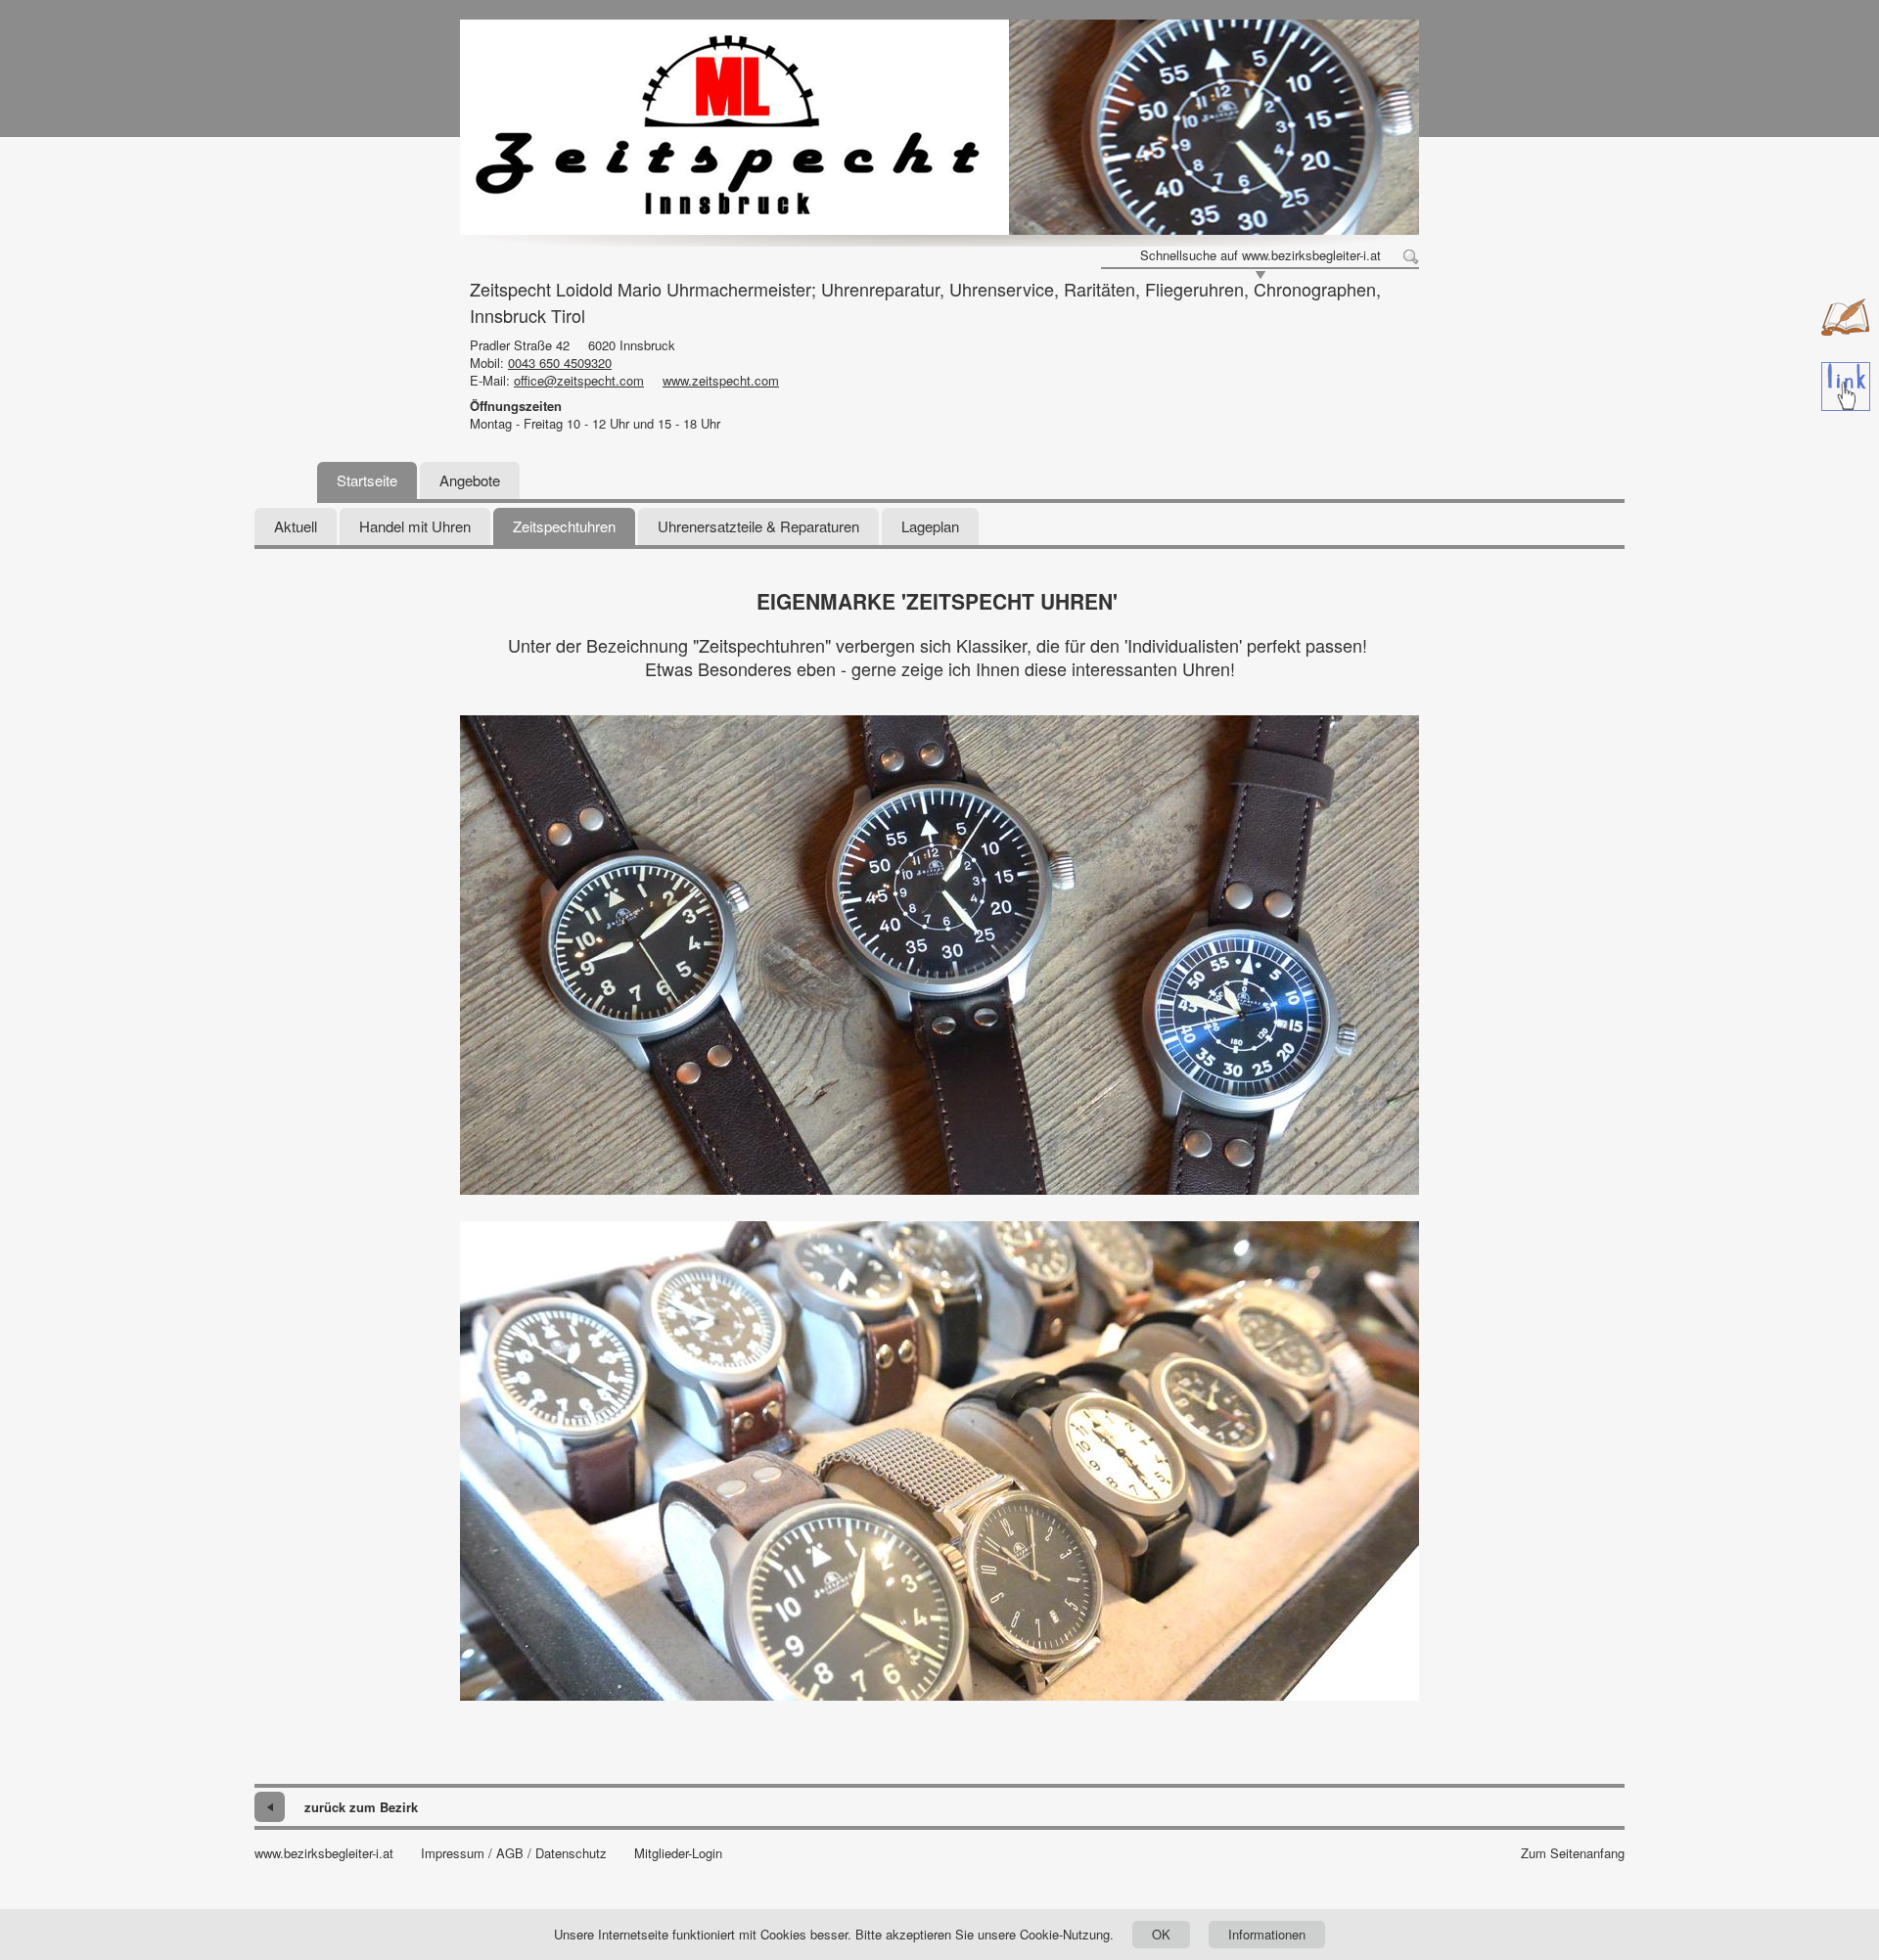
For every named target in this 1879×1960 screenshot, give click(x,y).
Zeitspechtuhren (564, 526)
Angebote (470, 480)
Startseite (367, 480)
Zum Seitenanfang (1573, 1853)
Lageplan (930, 526)
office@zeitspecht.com (579, 380)
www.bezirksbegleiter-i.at (324, 1853)
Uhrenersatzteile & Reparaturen (758, 526)
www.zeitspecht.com (721, 380)
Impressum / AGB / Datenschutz (514, 1853)
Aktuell (296, 526)
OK (1161, 1934)
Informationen (1267, 1934)
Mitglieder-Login (678, 1853)
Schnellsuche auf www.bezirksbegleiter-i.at (1260, 255)
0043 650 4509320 (560, 363)
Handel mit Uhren (415, 526)
